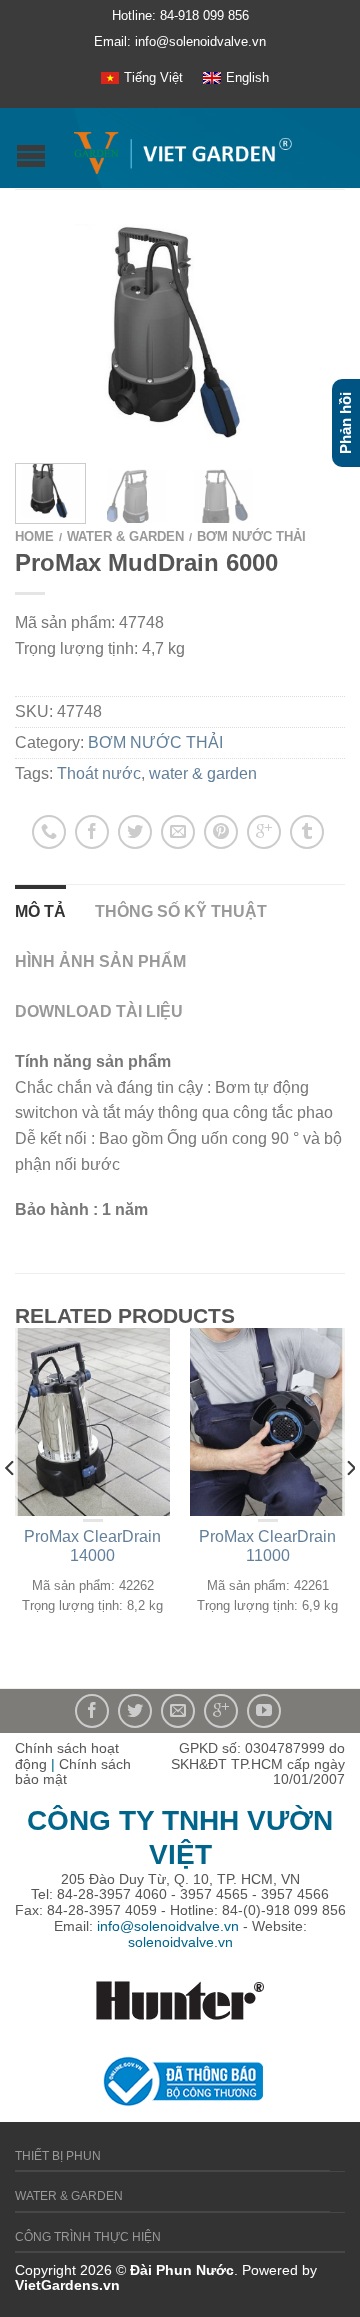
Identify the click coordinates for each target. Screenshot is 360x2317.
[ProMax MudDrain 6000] (180, 330)
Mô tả (40, 911)
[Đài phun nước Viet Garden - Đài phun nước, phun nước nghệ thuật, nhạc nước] (182, 148)
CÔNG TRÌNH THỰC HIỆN (88, 2237)
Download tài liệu (99, 1011)
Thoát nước (99, 773)
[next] (349, 1508)
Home (34, 536)
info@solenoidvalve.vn (168, 1926)
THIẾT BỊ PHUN (58, 2156)
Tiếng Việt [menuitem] (153, 77)
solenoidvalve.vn (180, 1942)
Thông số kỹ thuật (181, 911)
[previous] (10, 1508)
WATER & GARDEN (125, 536)
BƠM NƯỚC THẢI (251, 536)
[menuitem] (142, 78)
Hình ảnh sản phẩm (100, 961)
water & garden (203, 773)
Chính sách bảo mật (73, 1772)
